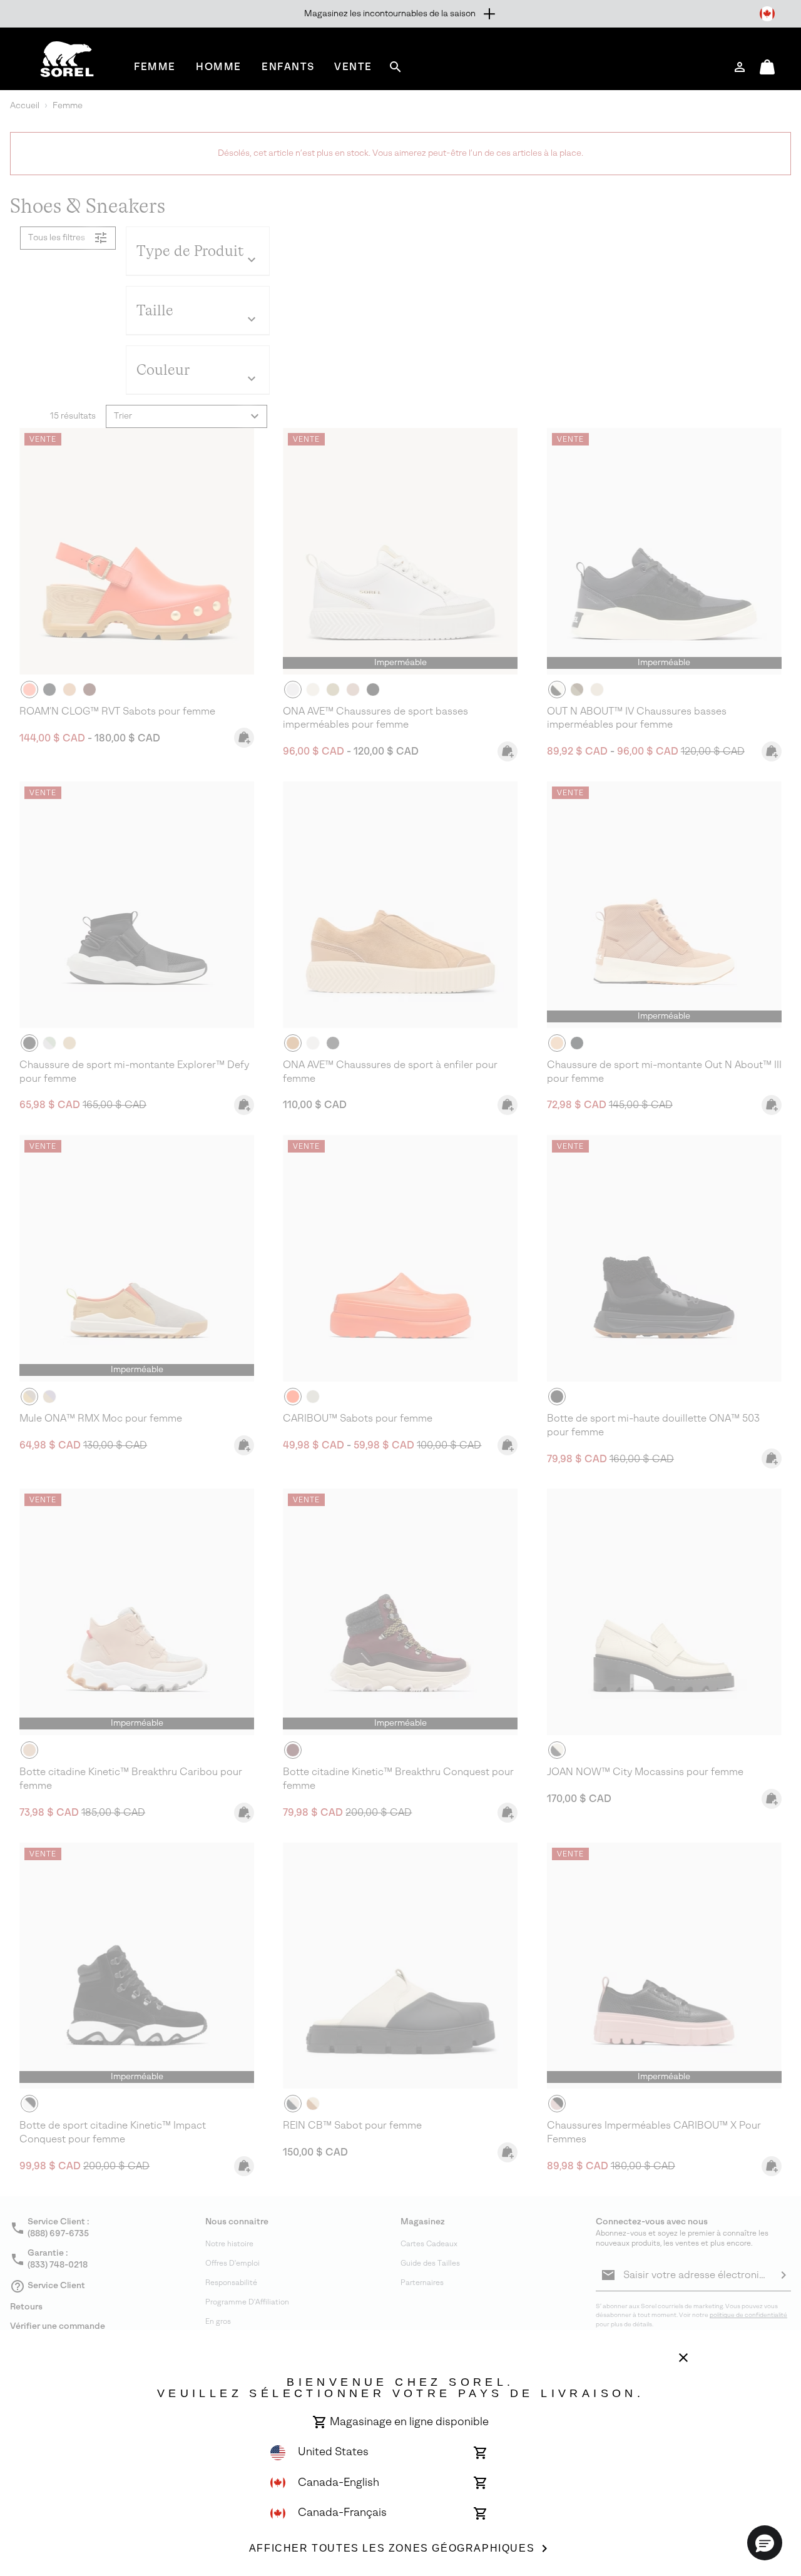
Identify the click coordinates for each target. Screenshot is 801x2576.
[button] (765, 2543)
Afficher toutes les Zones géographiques (392, 2548)
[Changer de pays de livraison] (767, 14)
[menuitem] (155, 67)
